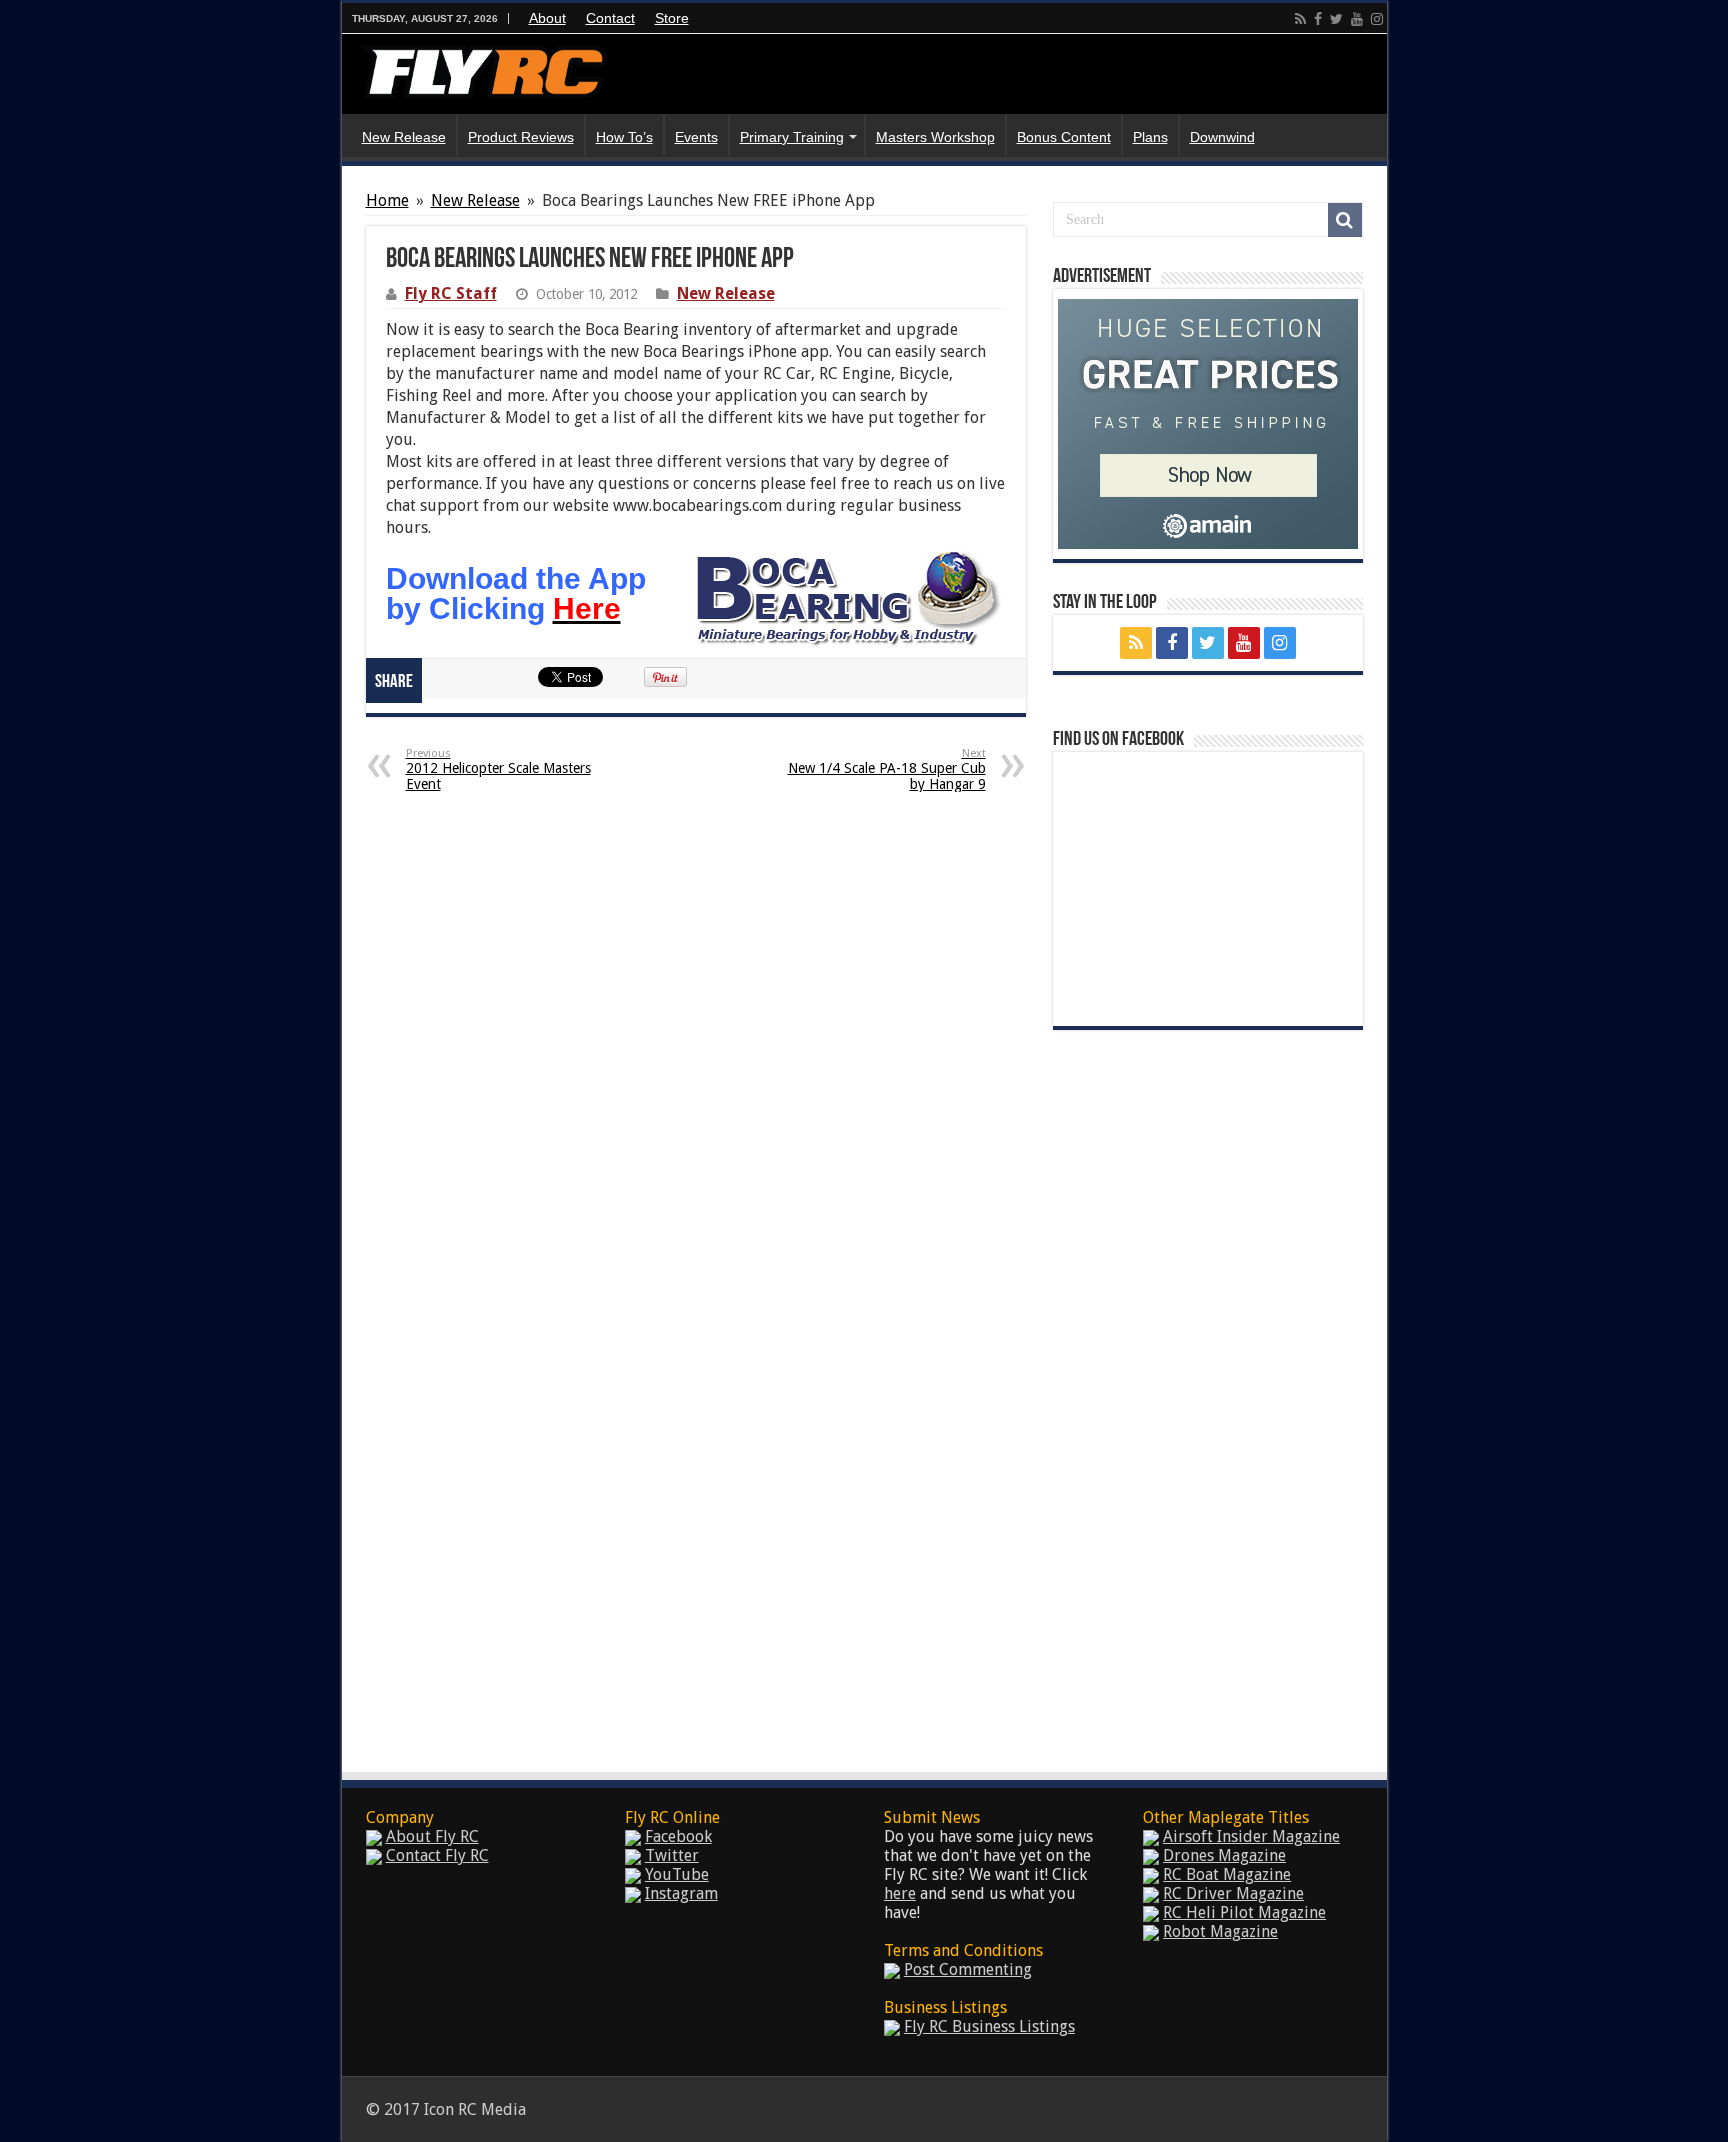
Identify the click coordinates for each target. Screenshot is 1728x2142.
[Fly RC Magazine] (482, 68)
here (900, 1893)
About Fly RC (432, 1836)
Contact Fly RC (437, 1855)
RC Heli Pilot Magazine (1244, 1912)
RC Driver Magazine (1233, 1893)
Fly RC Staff (451, 293)
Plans (1150, 137)
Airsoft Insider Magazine (1251, 1836)
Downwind (1222, 137)
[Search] (1345, 220)
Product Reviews (521, 137)
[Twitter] (1336, 19)
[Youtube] (1357, 19)
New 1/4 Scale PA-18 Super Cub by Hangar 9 (887, 769)
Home (387, 200)
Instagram (681, 1893)
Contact (610, 18)
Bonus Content (1064, 137)
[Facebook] (1318, 19)
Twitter (672, 1855)
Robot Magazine (1220, 1931)
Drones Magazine (1224, 1855)
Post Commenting (968, 1969)
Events (696, 137)
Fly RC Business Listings (989, 2026)
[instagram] (1377, 19)
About (547, 18)
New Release (404, 137)
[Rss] (1300, 19)
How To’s (624, 137)
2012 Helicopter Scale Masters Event (498, 769)
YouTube (677, 1874)
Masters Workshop (935, 137)
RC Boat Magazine (1227, 1874)
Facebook (678, 1836)
